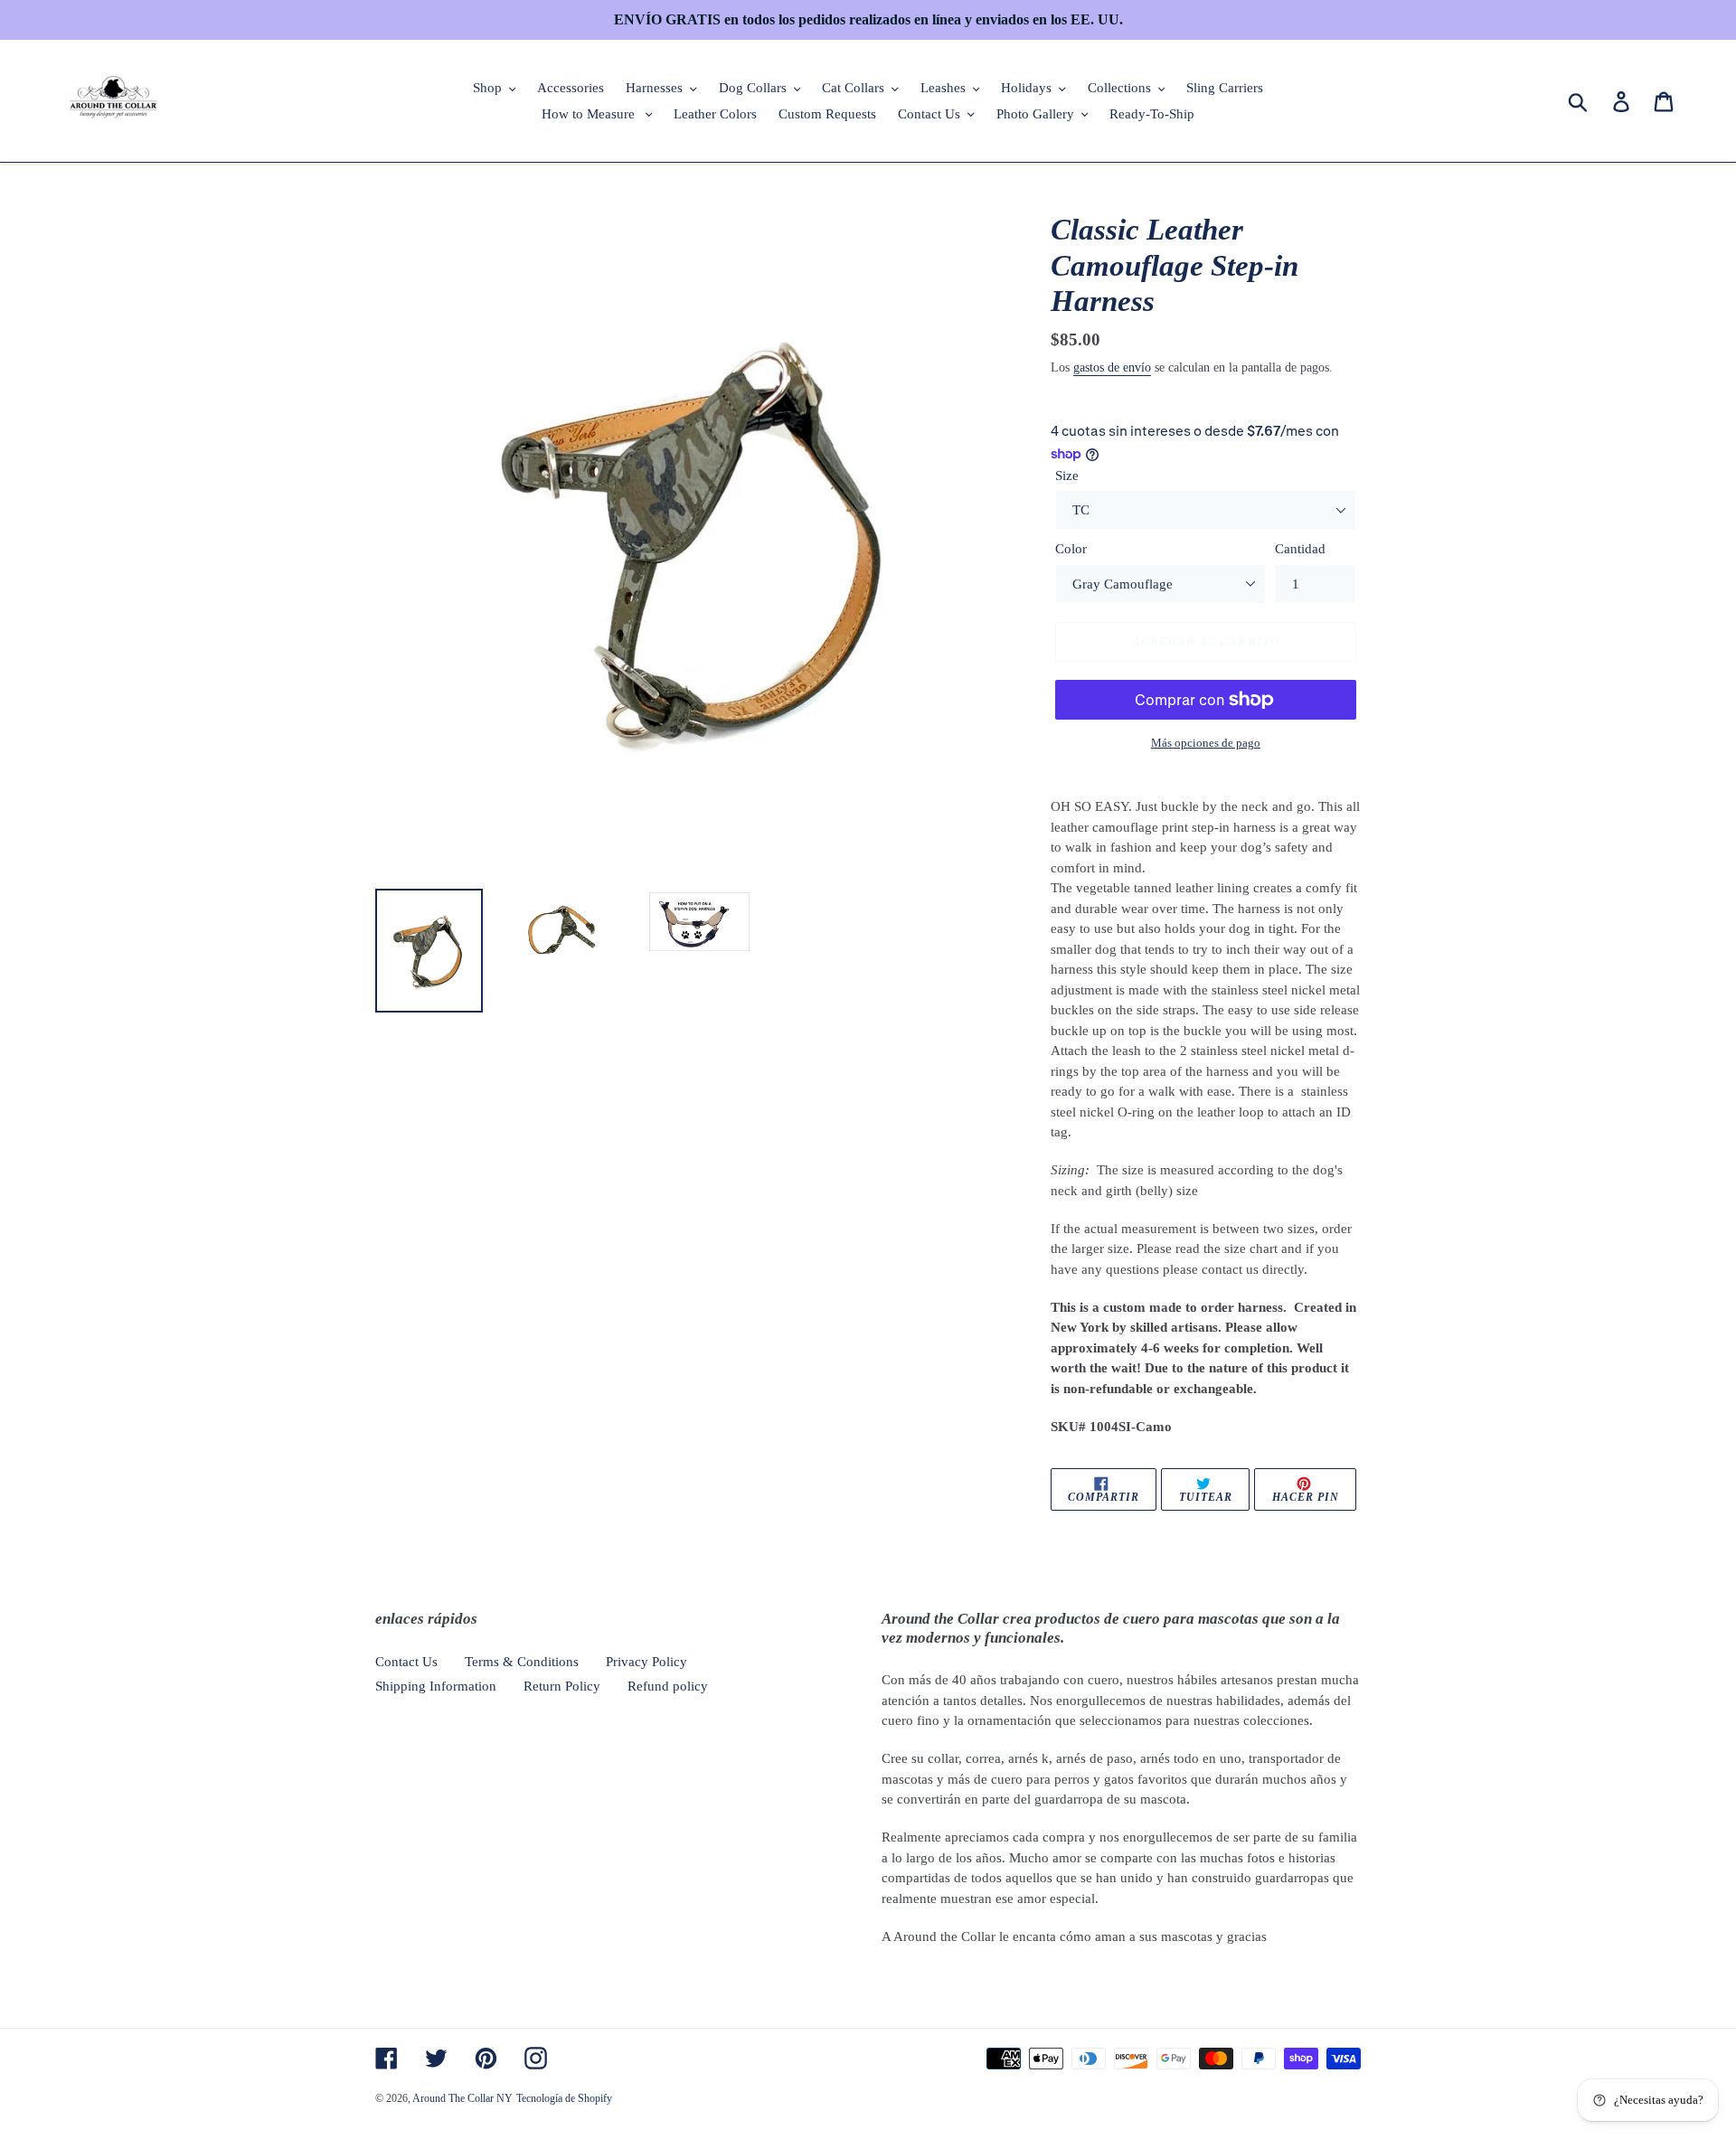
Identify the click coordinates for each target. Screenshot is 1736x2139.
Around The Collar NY (462, 2098)
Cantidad (1300, 549)
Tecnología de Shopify (564, 2098)
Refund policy (668, 1686)
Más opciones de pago (1206, 743)
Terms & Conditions (522, 1662)
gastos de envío (1112, 367)
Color (1071, 549)
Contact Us (406, 1662)
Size (1067, 476)
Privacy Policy (646, 1662)
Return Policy (562, 1686)
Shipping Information (436, 1686)
